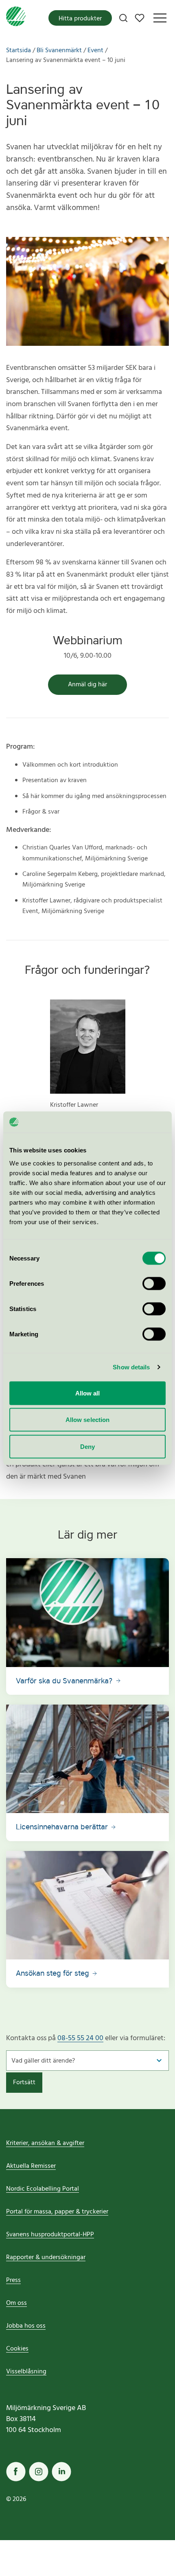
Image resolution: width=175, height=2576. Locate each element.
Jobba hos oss (26, 2326)
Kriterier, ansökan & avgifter (45, 2143)
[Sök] (123, 18)
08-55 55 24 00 (80, 2038)
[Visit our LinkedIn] (61, 2472)
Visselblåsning (26, 2372)
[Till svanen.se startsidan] (16, 18)
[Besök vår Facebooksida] (16, 2472)
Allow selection (88, 1420)
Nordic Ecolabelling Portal (43, 2189)
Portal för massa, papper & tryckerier (57, 2212)
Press (13, 2280)
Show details (131, 1367)
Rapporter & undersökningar (46, 2258)
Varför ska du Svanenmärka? (65, 1681)
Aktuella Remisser (31, 2166)
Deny (87, 1446)
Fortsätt (24, 2083)
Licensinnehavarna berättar (63, 1827)
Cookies (17, 2349)
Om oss (16, 2303)
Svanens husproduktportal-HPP (50, 2235)
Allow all (88, 1393)
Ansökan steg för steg (54, 1973)
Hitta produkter (80, 19)
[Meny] (160, 18)
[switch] (154, 1283)
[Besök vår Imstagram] (39, 2472)
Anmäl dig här (87, 685)
